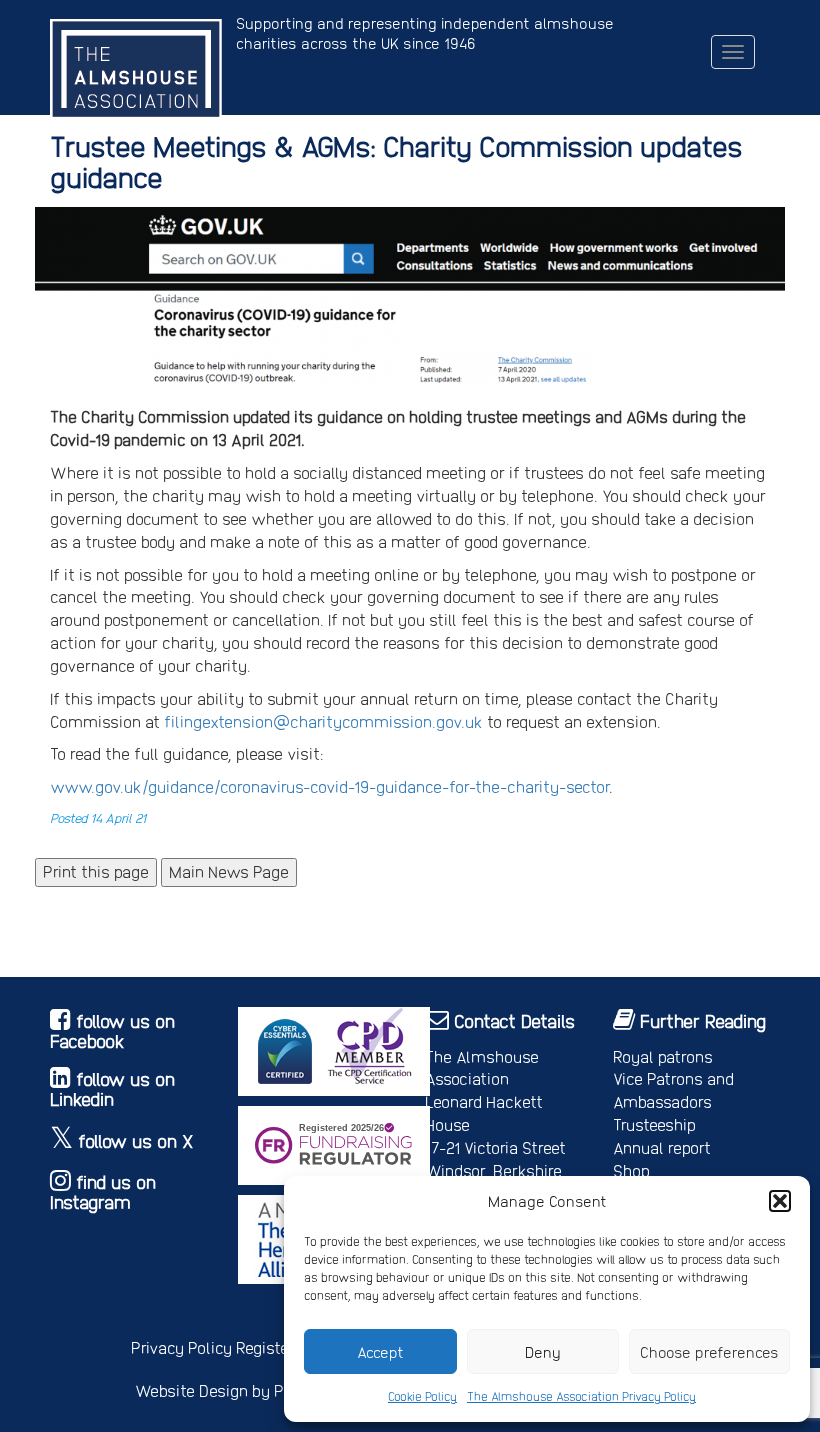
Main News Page (229, 871)
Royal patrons (663, 1056)
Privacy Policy (181, 1347)
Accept (380, 1352)
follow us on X (136, 1140)
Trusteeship (654, 1124)
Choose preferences (709, 1352)
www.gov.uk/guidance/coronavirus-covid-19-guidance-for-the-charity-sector (329, 786)
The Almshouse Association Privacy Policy (581, 1396)
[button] (780, 1201)
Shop (631, 1170)
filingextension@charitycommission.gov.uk (323, 721)
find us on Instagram (103, 1191)
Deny (543, 1352)
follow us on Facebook (112, 1030)
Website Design (191, 1390)
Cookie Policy (422, 1396)
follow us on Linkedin (112, 1088)
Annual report (662, 1147)
